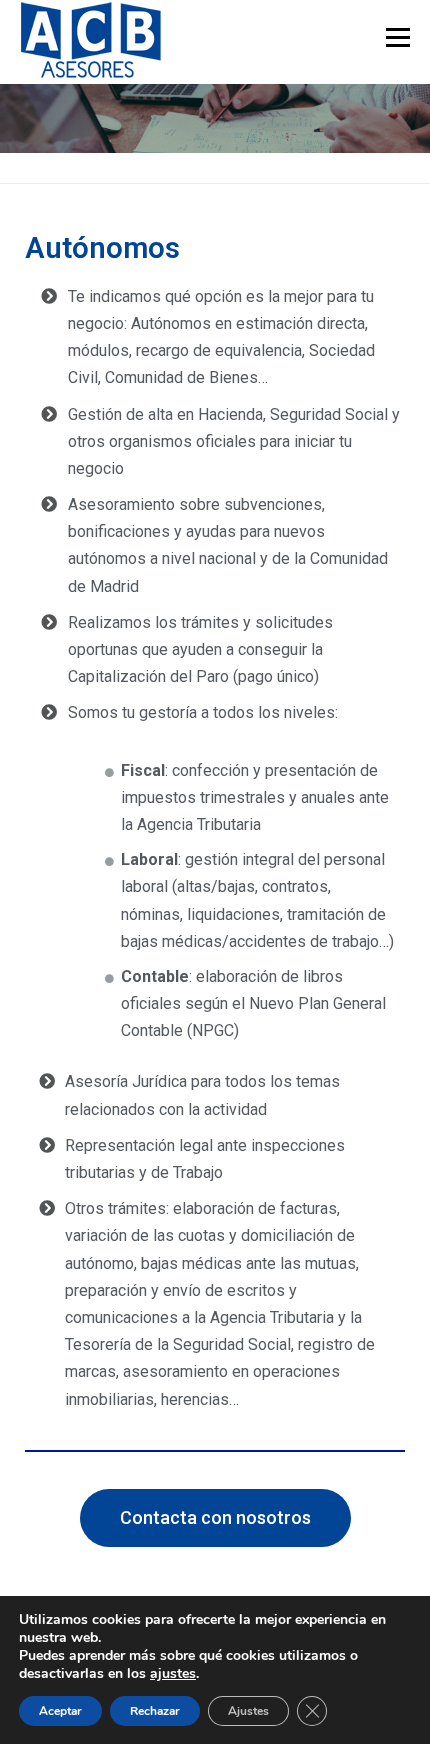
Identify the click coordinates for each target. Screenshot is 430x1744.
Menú (396, 37)
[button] (215, 1518)
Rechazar (155, 1711)
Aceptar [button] (60, 1711)
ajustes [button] (173, 1673)
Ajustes (248, 1711)
